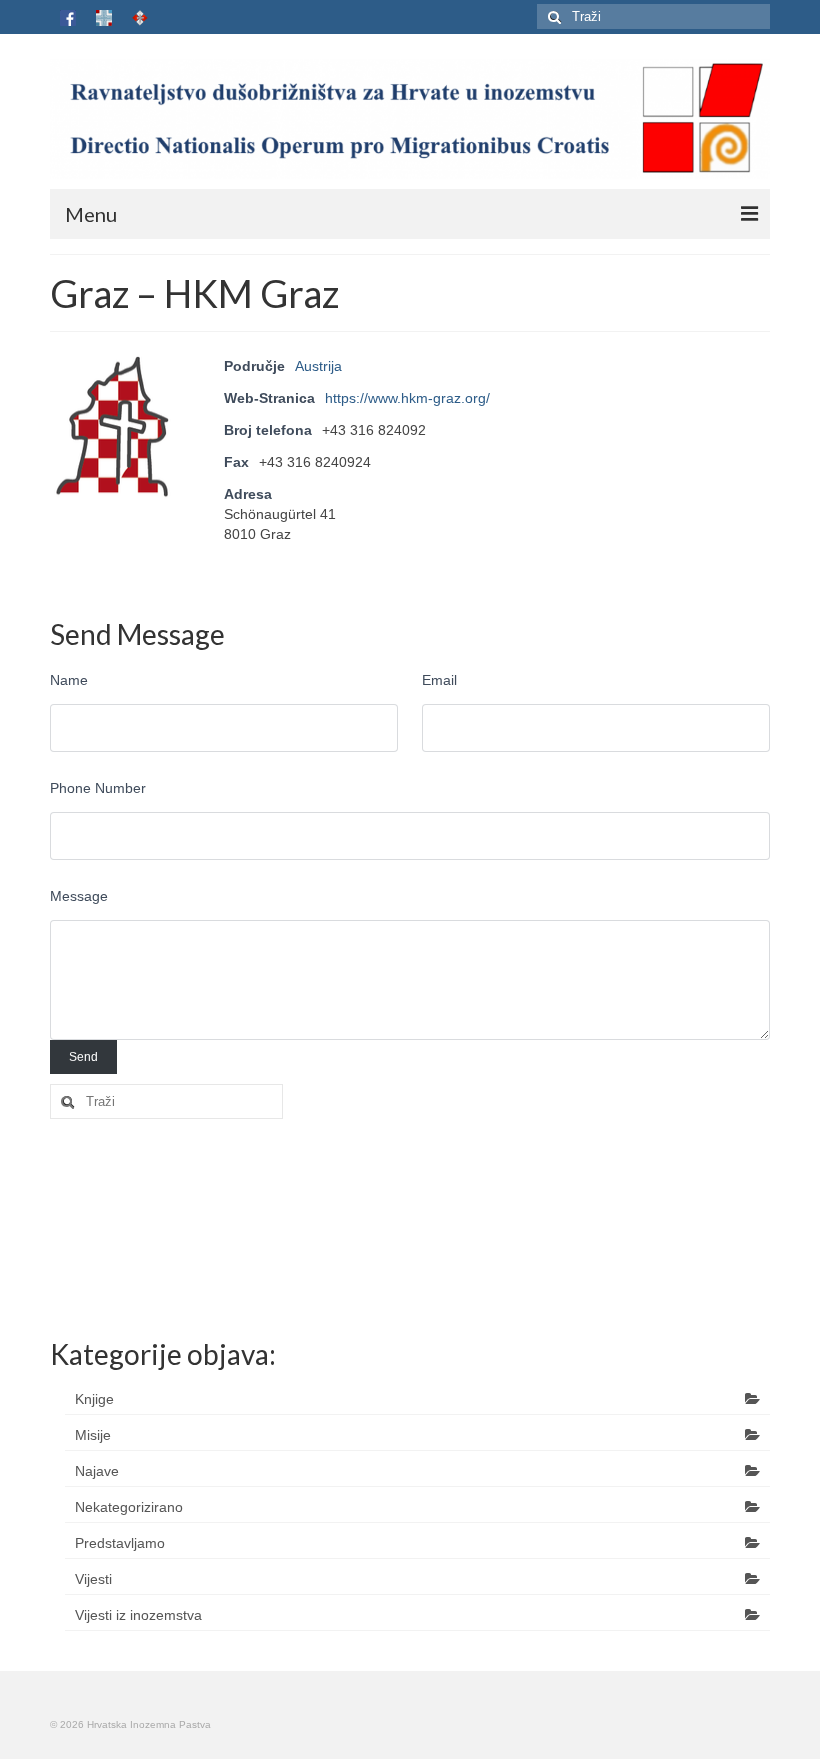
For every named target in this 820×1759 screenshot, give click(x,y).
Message (79, 896)
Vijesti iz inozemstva (138, 1615)
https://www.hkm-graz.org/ (407, 398)
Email (439, 680)
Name (69, 680)
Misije (93, 1435)
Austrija (318, 366)
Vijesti (93, 1579)
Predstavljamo (120, 1543)
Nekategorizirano (129, 1507)
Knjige (94, 1399)
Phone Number (98, 788)
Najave (97, 1471)
